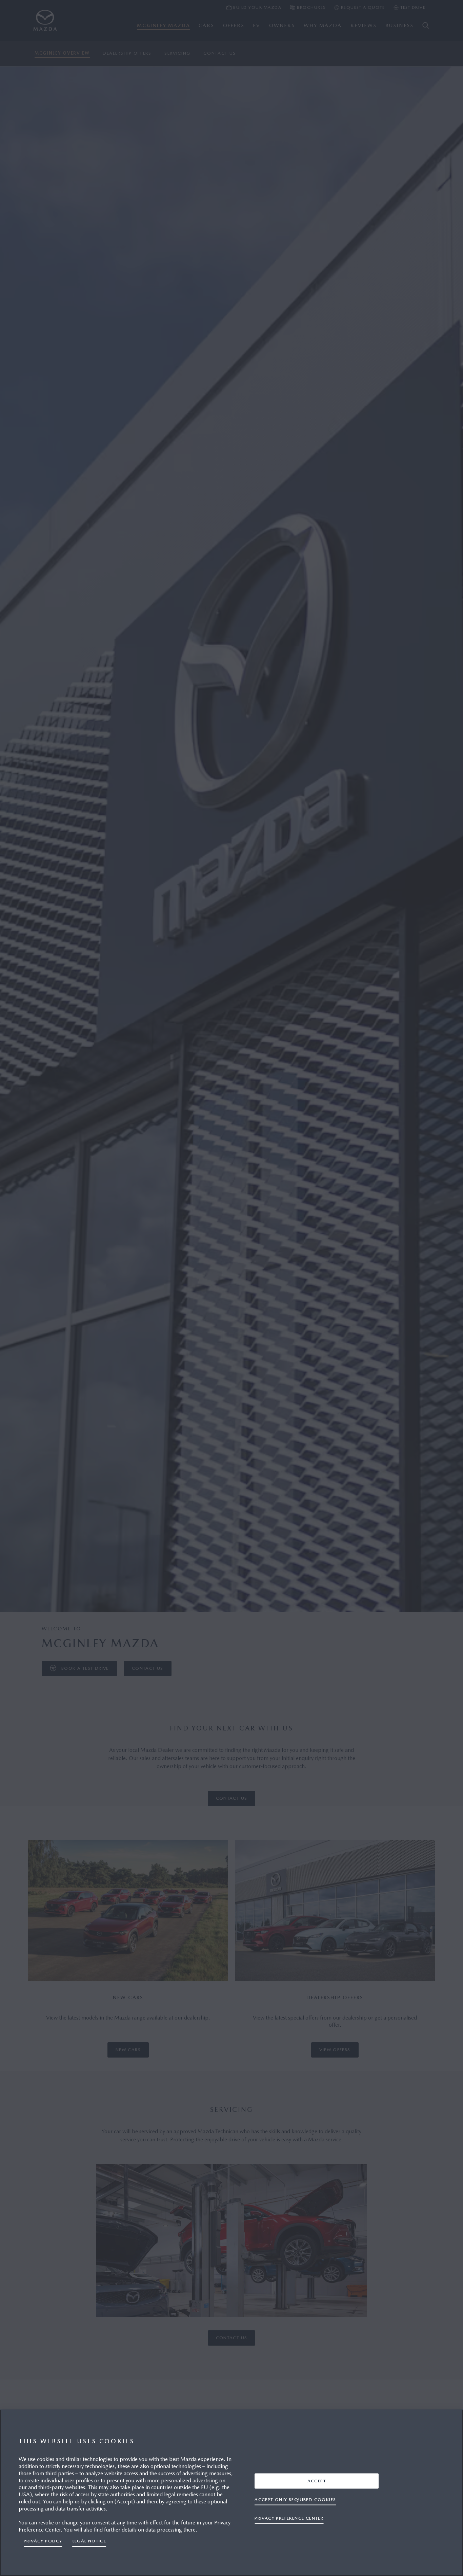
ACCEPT (317, 2480)
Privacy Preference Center (289, 2518)
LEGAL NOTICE (89, 2541)
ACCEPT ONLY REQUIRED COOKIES (295, 2499)
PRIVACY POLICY (43, 2541)
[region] (231, 2493)
